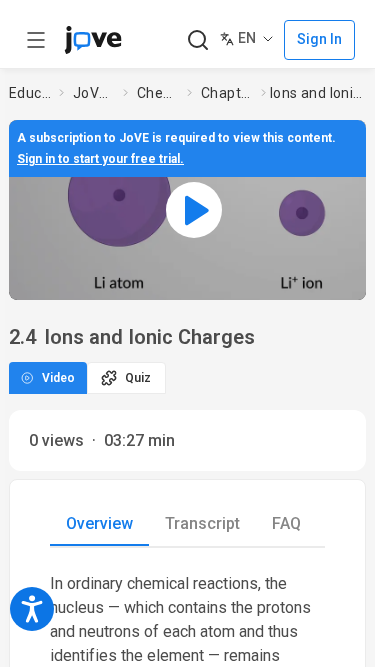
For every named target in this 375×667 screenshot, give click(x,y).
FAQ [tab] (286, 523)
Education (30, 93)
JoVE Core (94, 93)
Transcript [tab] (202, 523)
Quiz (138, 378)
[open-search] (197, 40)
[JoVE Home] (93, 40)
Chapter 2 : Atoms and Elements (227, 93)
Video (58, 378)
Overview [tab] (99, 523)
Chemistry (158, 93)
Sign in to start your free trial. (100, 159)
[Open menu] (36, 40)
